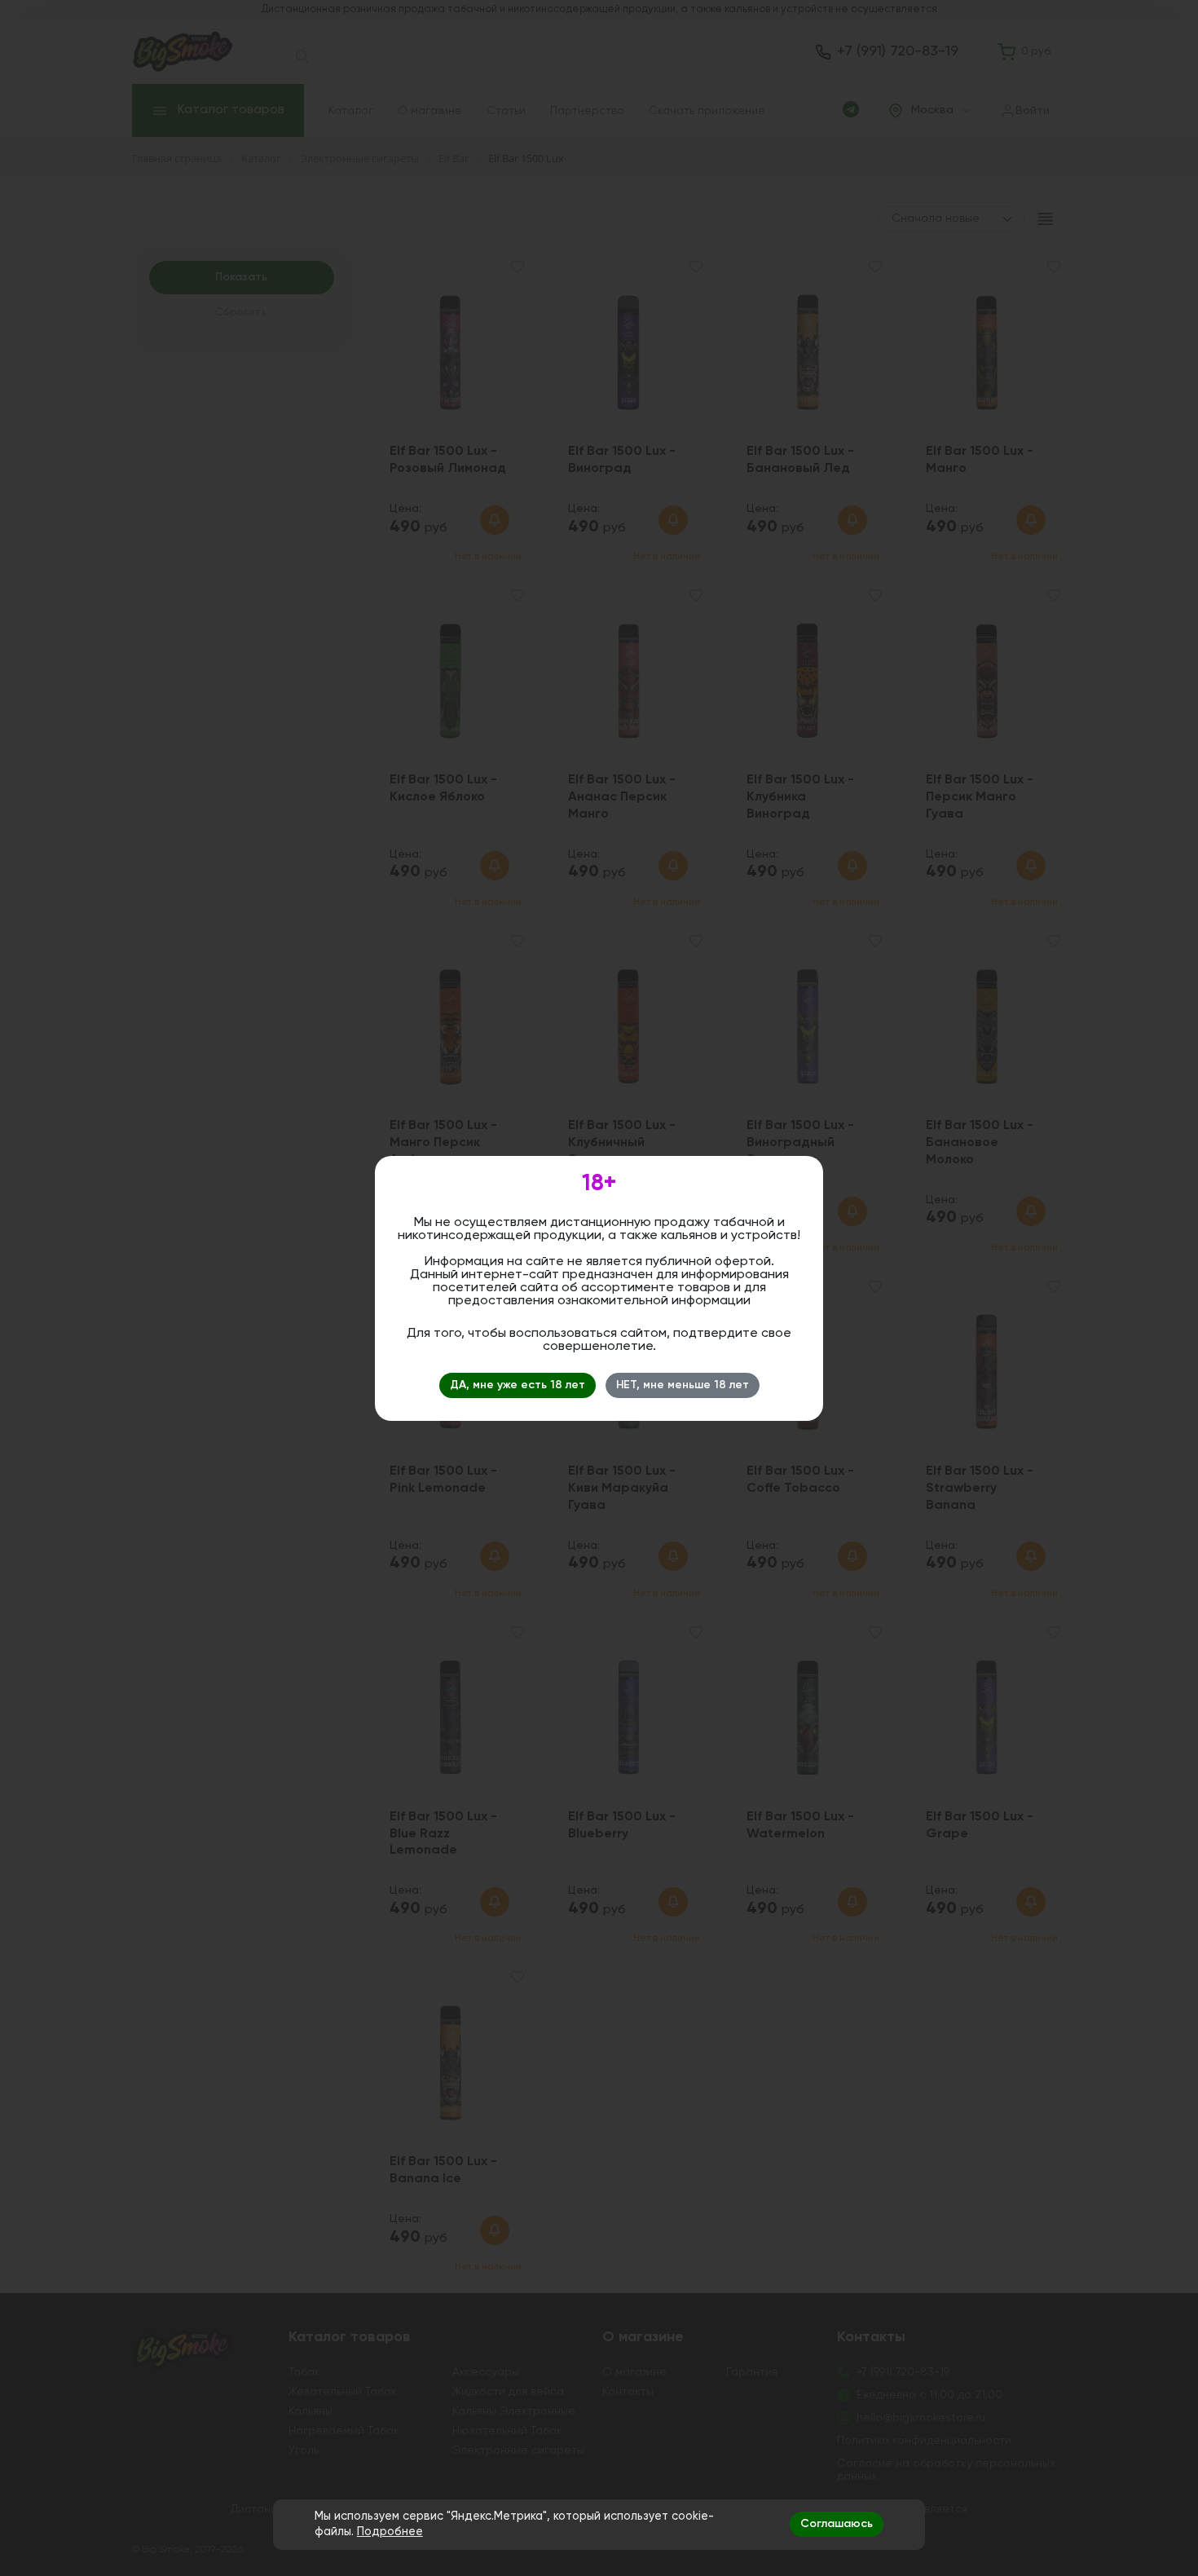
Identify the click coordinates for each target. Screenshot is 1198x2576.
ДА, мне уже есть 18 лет (518, 1385)
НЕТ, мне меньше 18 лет (683, 1385)
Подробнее (390, 2532)
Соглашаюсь (837, 2524)
